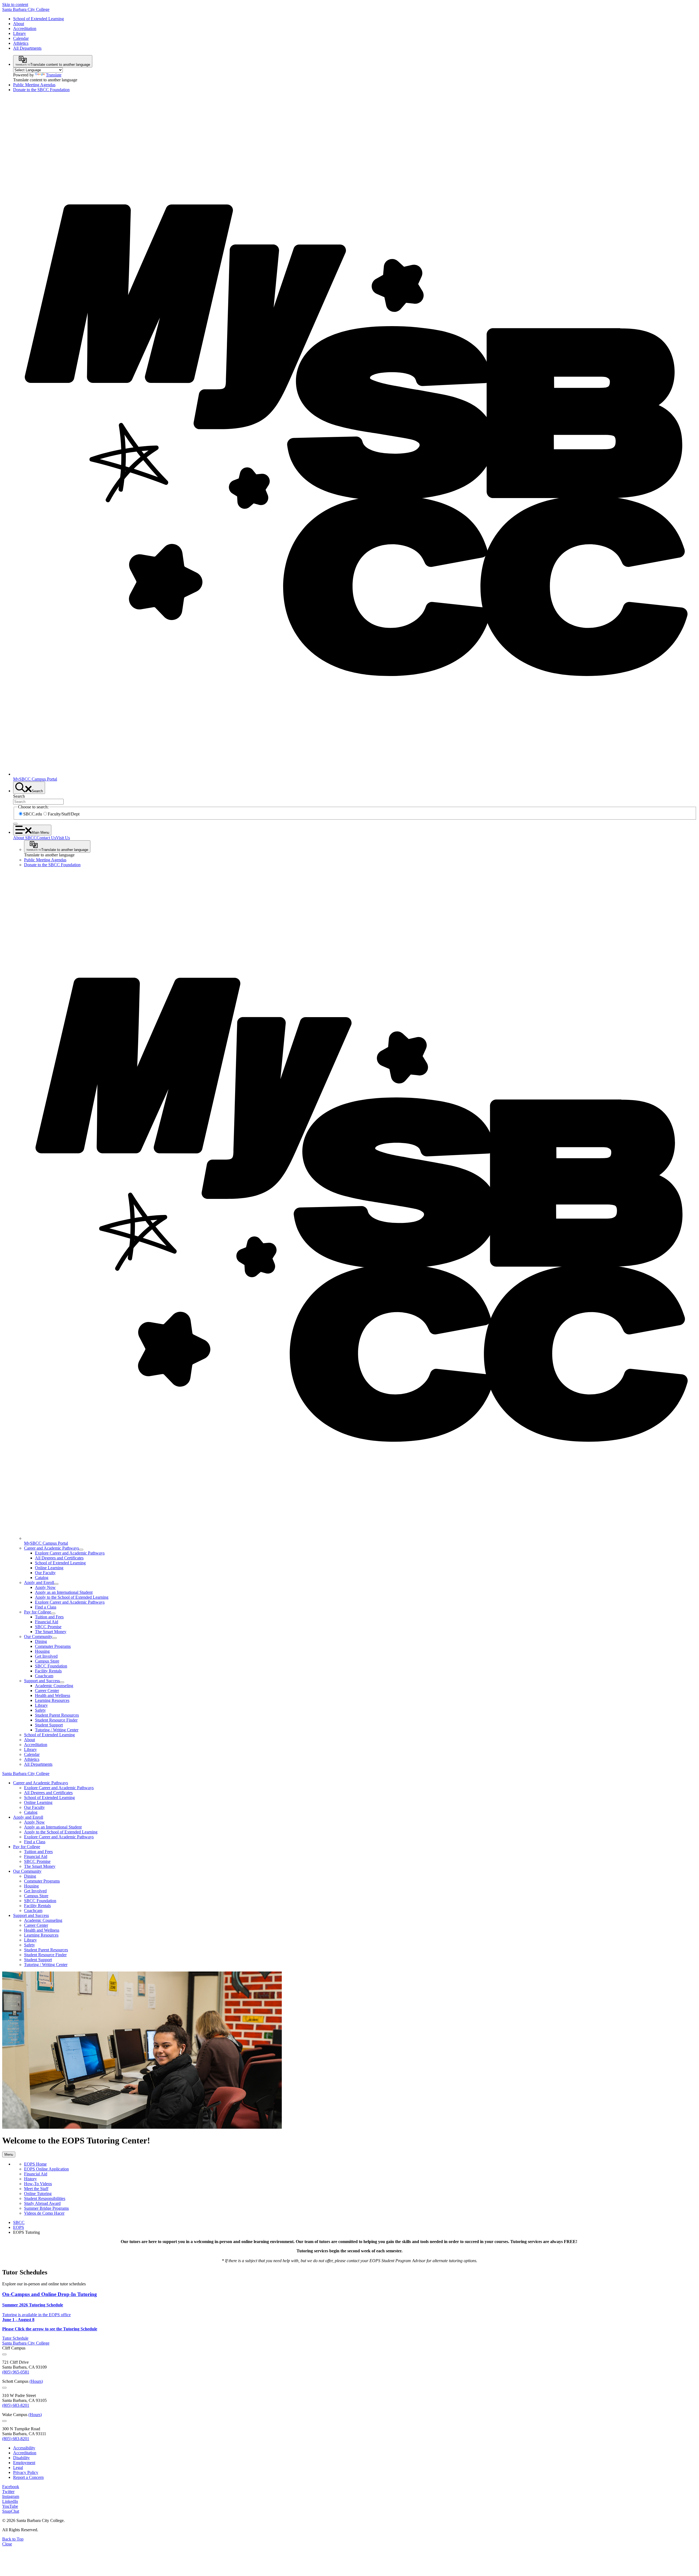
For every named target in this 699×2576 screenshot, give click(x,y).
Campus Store (47, 1661)
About (19, 24)
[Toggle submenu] (81, 1550)
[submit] (15, 824)
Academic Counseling (54, 1686)
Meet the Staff (36, 2189)
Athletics (21, 43)
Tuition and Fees (49, 1617)
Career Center (47, 1691)
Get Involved (46, 1656)
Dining (41, 1641)
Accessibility (24, 2448)
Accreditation (25, 29)
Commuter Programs (53, 1646)
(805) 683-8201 (16, 2405)
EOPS (19, 2227)
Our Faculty (45, 1573)
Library (20, 33)
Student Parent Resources (57, 1715)
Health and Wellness (53, 1695)
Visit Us (63, 838)
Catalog (42, 1578)
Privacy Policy (26, 2472)
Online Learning (49, 1568)
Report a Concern (28, 2477)
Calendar (21, 38)
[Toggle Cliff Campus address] (4, 2354)
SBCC (19, 2222)
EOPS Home (35, 2164)
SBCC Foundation (51, 1666)
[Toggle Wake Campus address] (4, 2421)
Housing (42, 1651)
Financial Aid (47, 1622)
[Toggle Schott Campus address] (4, 2388)
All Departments (27, 48)
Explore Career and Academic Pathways (70, 1553)
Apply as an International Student (64, 1592)
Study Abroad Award (42, 2203)
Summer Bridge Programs (46, 2208)
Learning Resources (52, 1700)
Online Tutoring (38, 2194)
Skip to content (15, 5)
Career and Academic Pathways (51, 1548)
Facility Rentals (48, 1671)
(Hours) (36, 2381)
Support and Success (42, 1681)
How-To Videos (38, 2184)
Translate (54, 75)
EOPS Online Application (46, 2169)
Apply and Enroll (39, 1582)
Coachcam (44, 1676)
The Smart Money (51, 1632)
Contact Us (46, 838)
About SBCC (25, 838)
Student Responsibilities (45, 2198)
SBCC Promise (48, 1627)
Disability (21, 2458)
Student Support (49, 1725)
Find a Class (46, 1607)
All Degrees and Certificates (59, 1558)
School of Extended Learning (38, 19)
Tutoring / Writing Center (57, 1730)
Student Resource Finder (56, 1720)
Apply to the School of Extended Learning (72, 1597)
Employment (24, 2463)
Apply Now (45, 1587)
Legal (18, 2468)
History (30, 2179)
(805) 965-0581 (16, 2372)
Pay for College (38, 1612)
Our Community (38, 1637)
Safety (40, 1710)
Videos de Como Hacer (44, 2213)
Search (19, 796)
